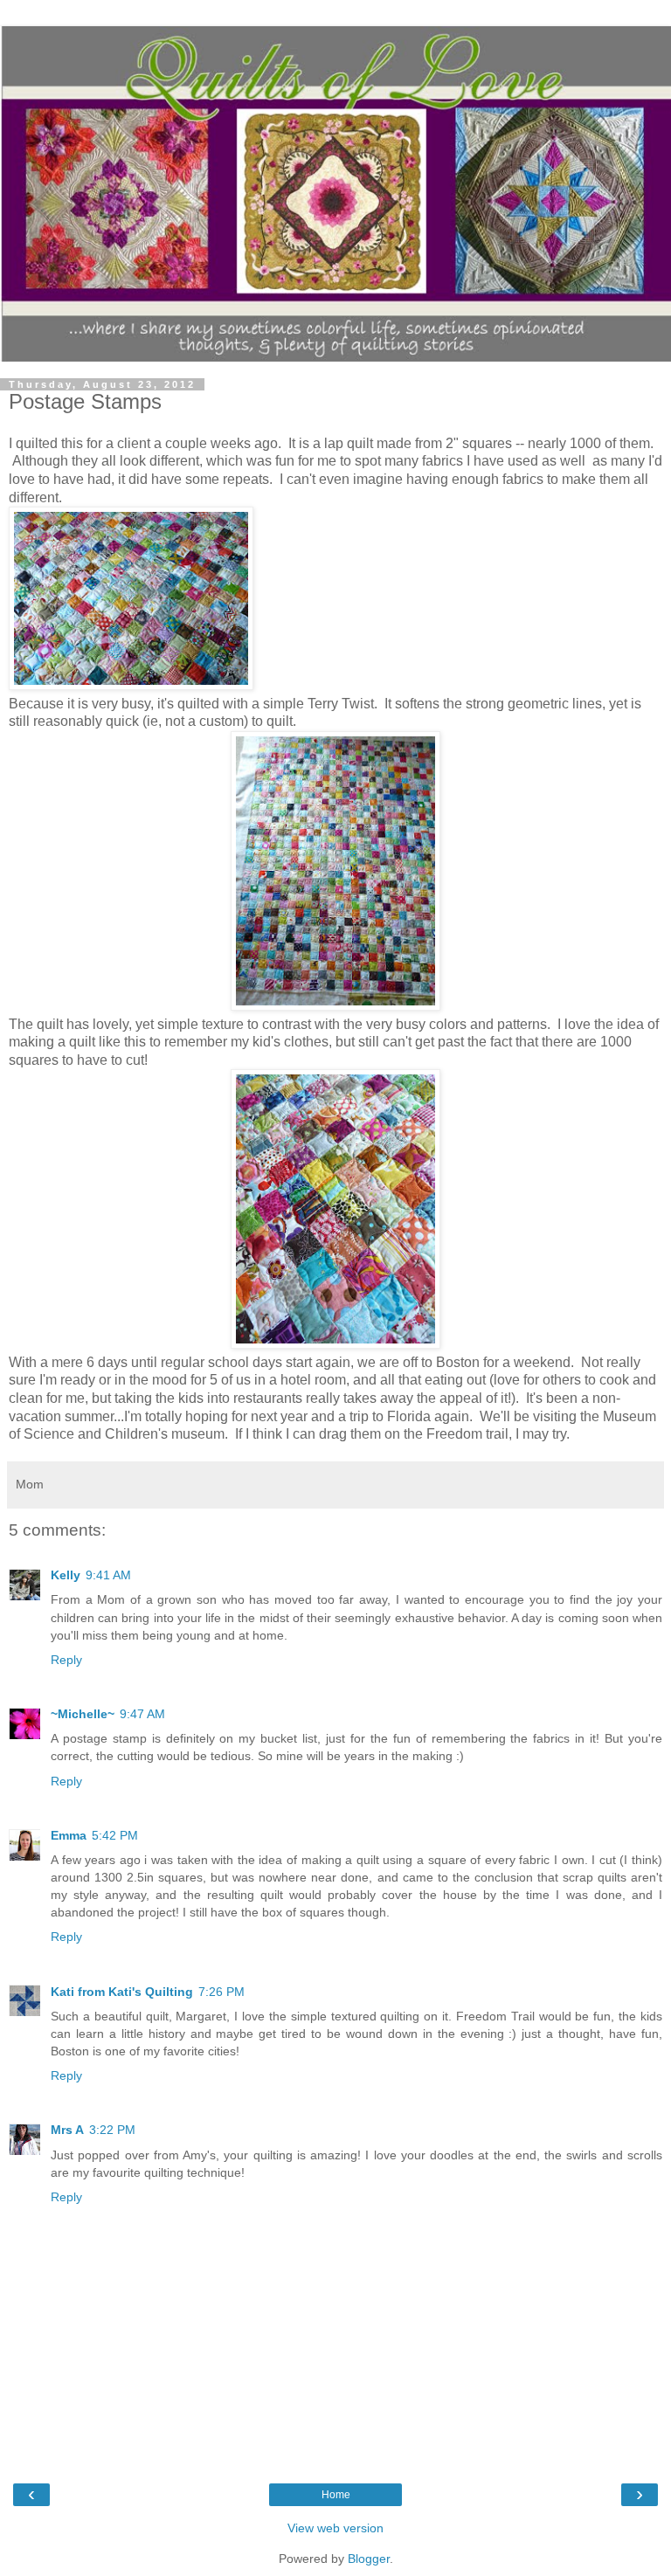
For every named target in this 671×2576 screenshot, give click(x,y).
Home (336, 2495)
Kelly (66, 1575)
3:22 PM (112, 2130)
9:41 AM (108, 1575)
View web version (335, 2528)
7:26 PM (221, 1992)
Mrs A (67, 2130)
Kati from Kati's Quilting (122, 1992)
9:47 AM (142, 1714)
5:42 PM (115, 1835)
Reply (66, 1660)
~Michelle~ (83, 1714)
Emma (69, 1835)
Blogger (369, 2559)
